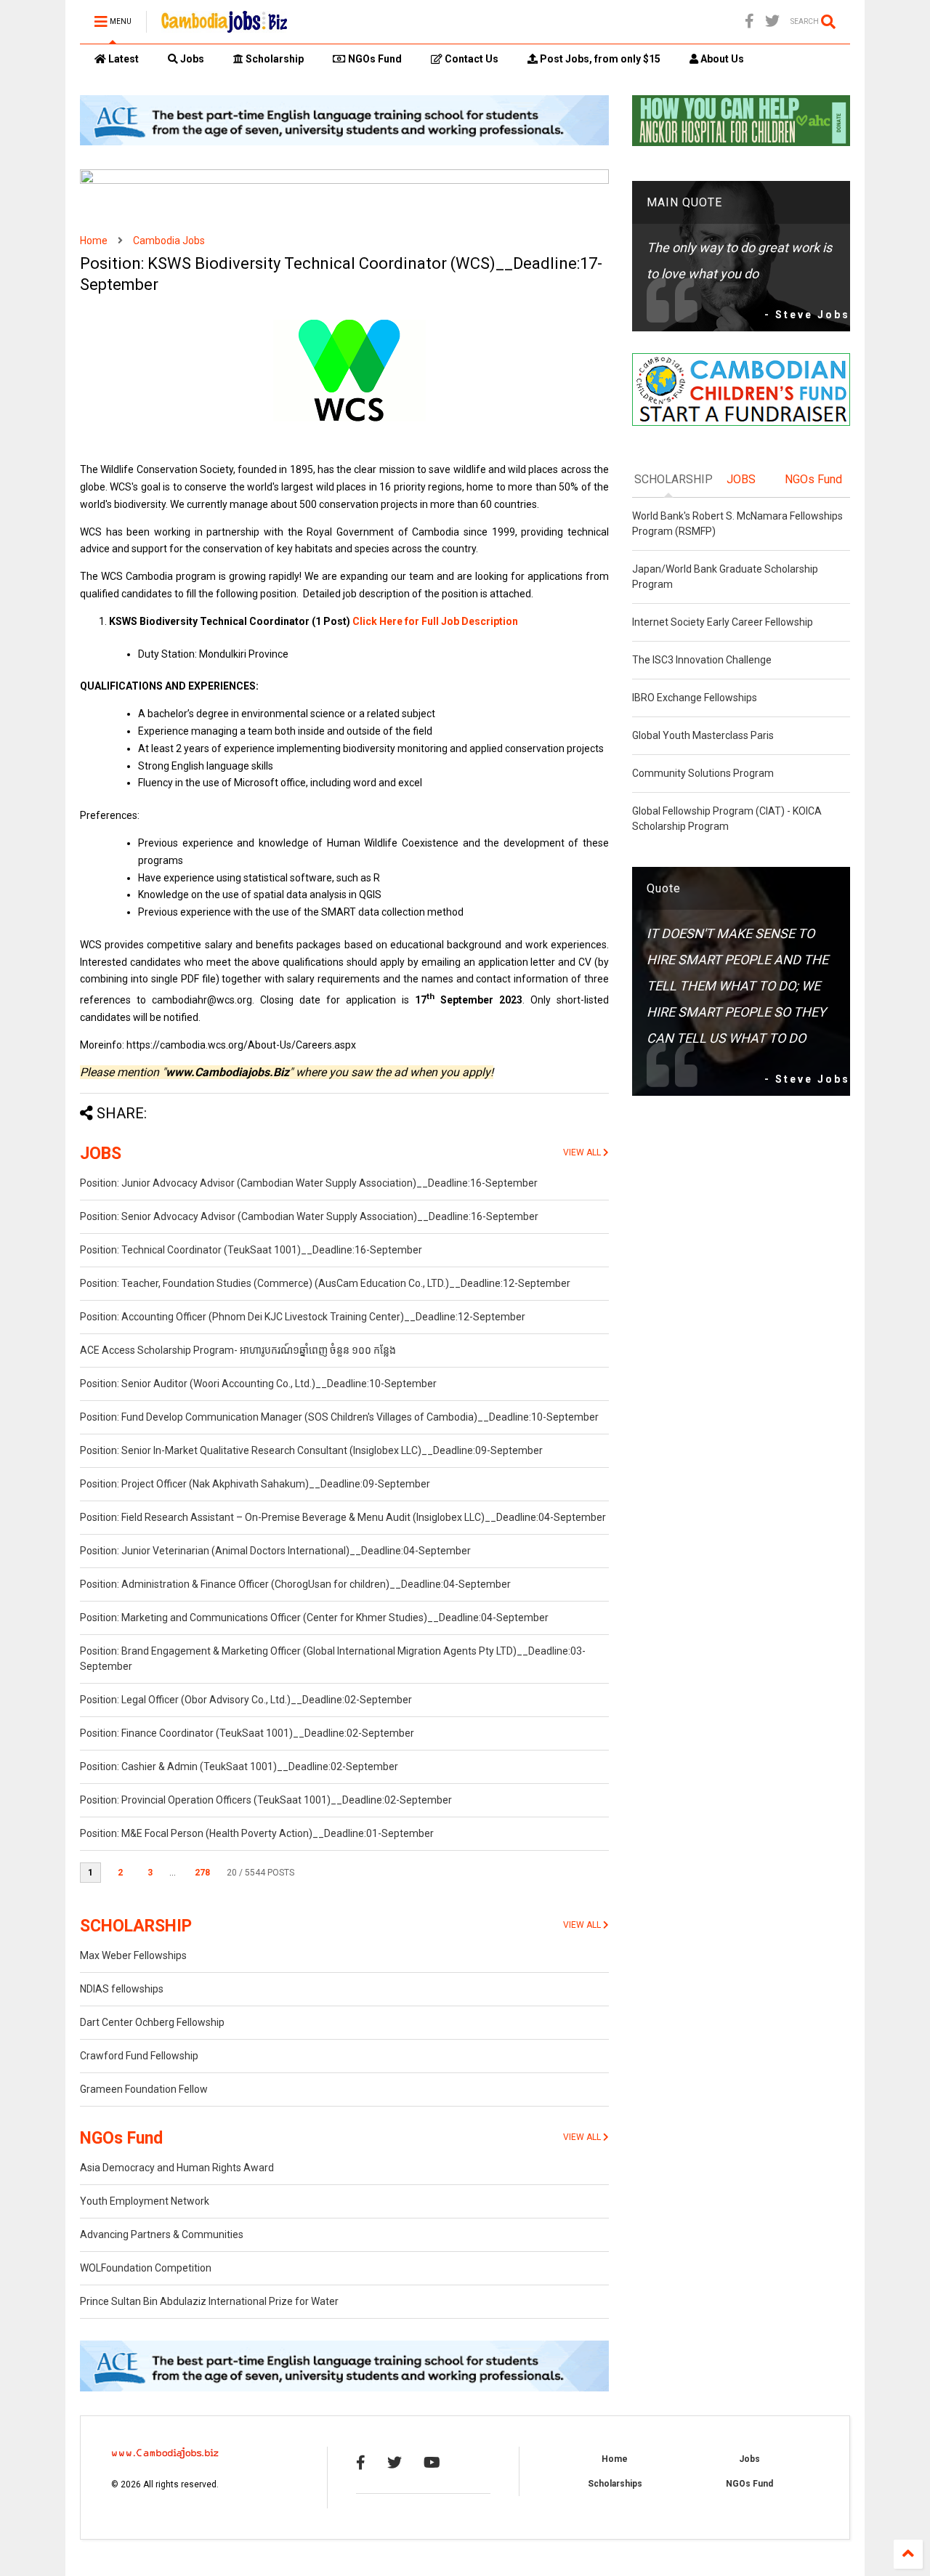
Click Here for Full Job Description (435, 621)
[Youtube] (432, 2463)
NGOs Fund (374, 59)
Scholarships (615, 2484)
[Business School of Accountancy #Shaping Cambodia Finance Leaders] (344, 181)
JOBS (101, 1154)
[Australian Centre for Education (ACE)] (344, 142)
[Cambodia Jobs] (224, 26)
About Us (721, 59)
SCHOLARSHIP (136, 1926)
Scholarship (274, 59)
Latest (122, 59)
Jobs (191, 59)
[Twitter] (772, 21)
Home (94, 241)
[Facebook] (749, 21)
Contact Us (470, 59)
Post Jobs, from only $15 (599, 59)
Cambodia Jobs (169, 241)
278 (202, 1873)
